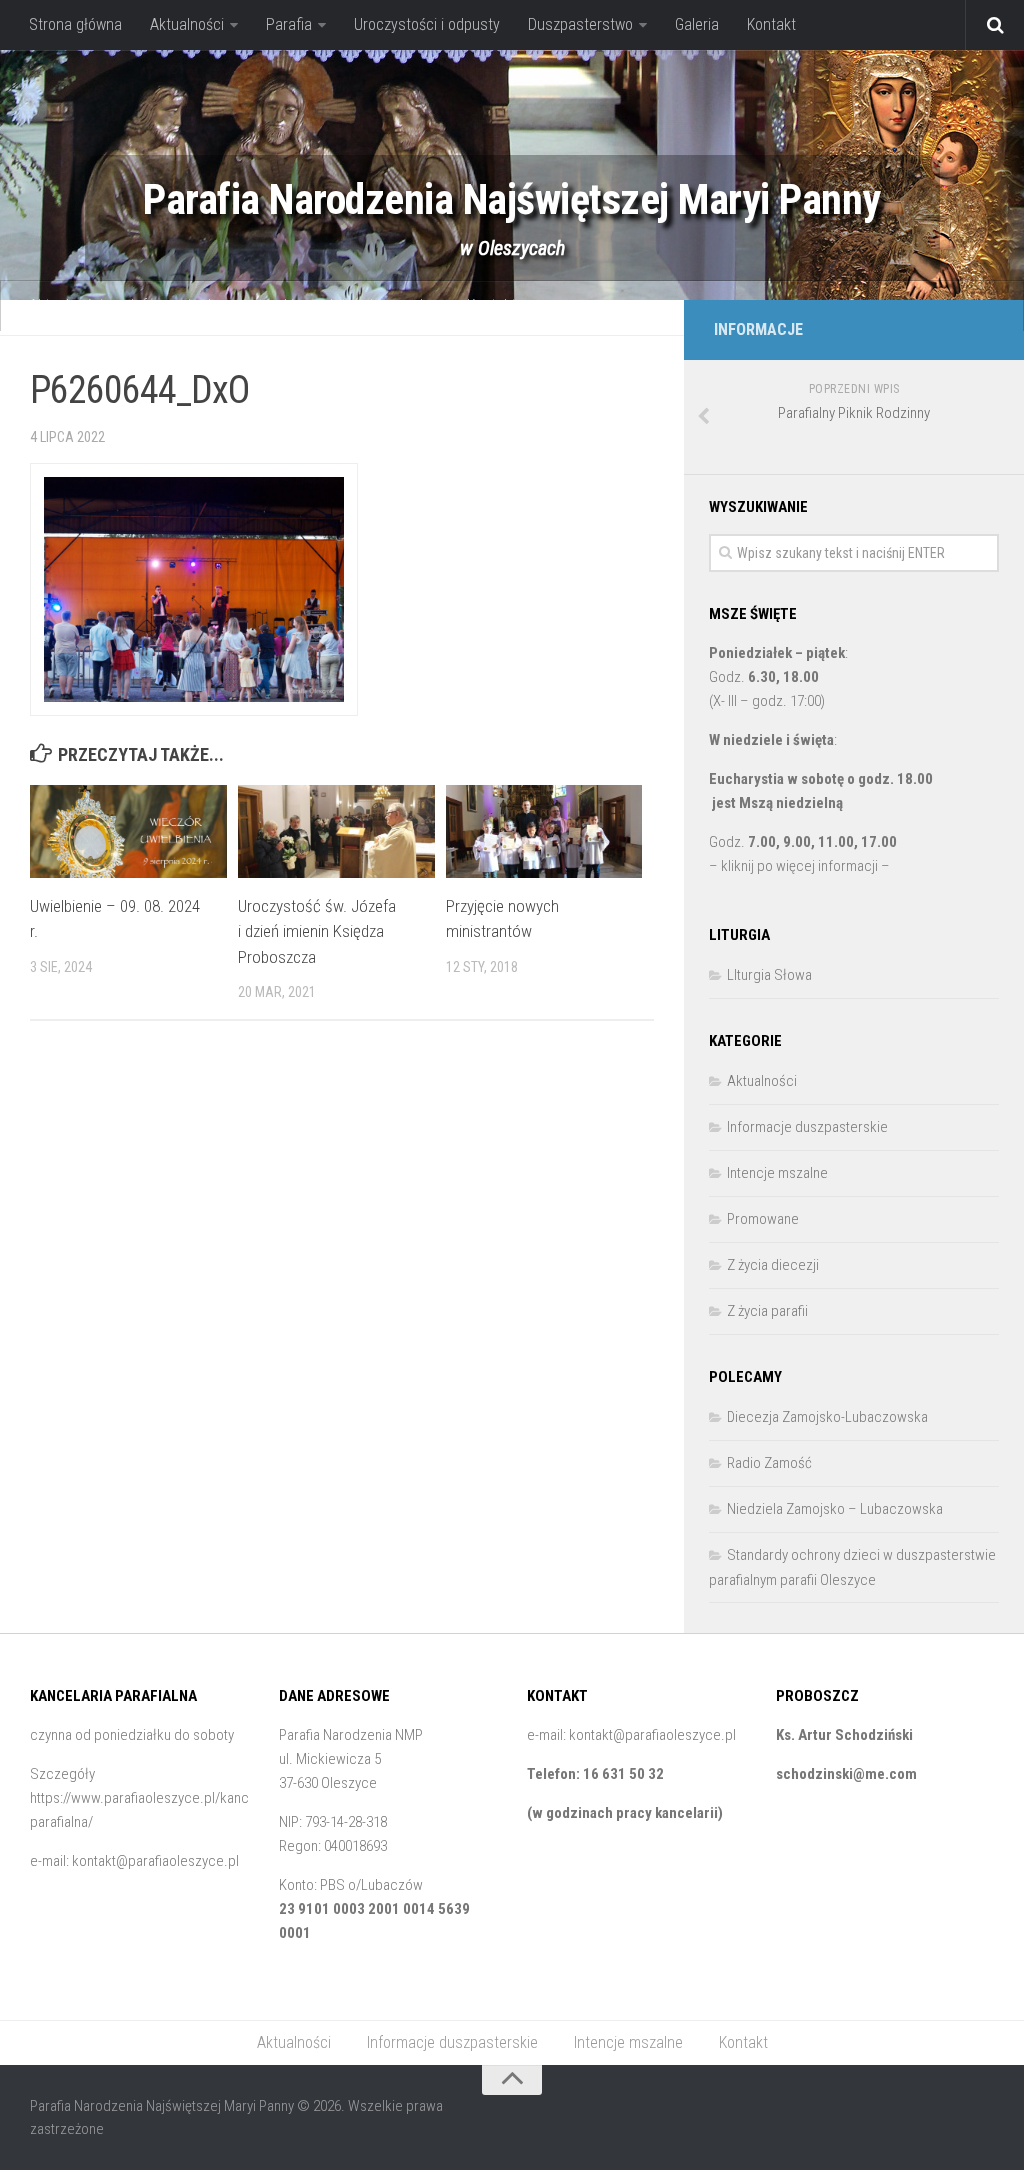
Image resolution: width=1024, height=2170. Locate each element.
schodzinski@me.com (846, 1774)
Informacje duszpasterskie (216, 305)
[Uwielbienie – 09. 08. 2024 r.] (128, 831)
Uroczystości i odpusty (427, 24)
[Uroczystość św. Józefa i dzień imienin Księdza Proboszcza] (336, 831)
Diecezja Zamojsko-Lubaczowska (827, 1417)
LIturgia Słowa (769, 975)
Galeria (697, 24)
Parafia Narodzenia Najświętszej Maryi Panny (512, 199)
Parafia (289, 24)
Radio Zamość (769, 1463)
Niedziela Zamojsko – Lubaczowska (835, 1509)
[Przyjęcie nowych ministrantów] (544, 831)
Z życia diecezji (773, 1265)
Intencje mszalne (384, 305)
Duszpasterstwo (580, 24)
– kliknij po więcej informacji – (799, 866)
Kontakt (771, 24)
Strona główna (75, 24)
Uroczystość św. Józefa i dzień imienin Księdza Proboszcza (317, 931)
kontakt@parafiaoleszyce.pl (155, 1861)
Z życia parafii (767, 1311)
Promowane (763, 1219)
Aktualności (187, 24)
